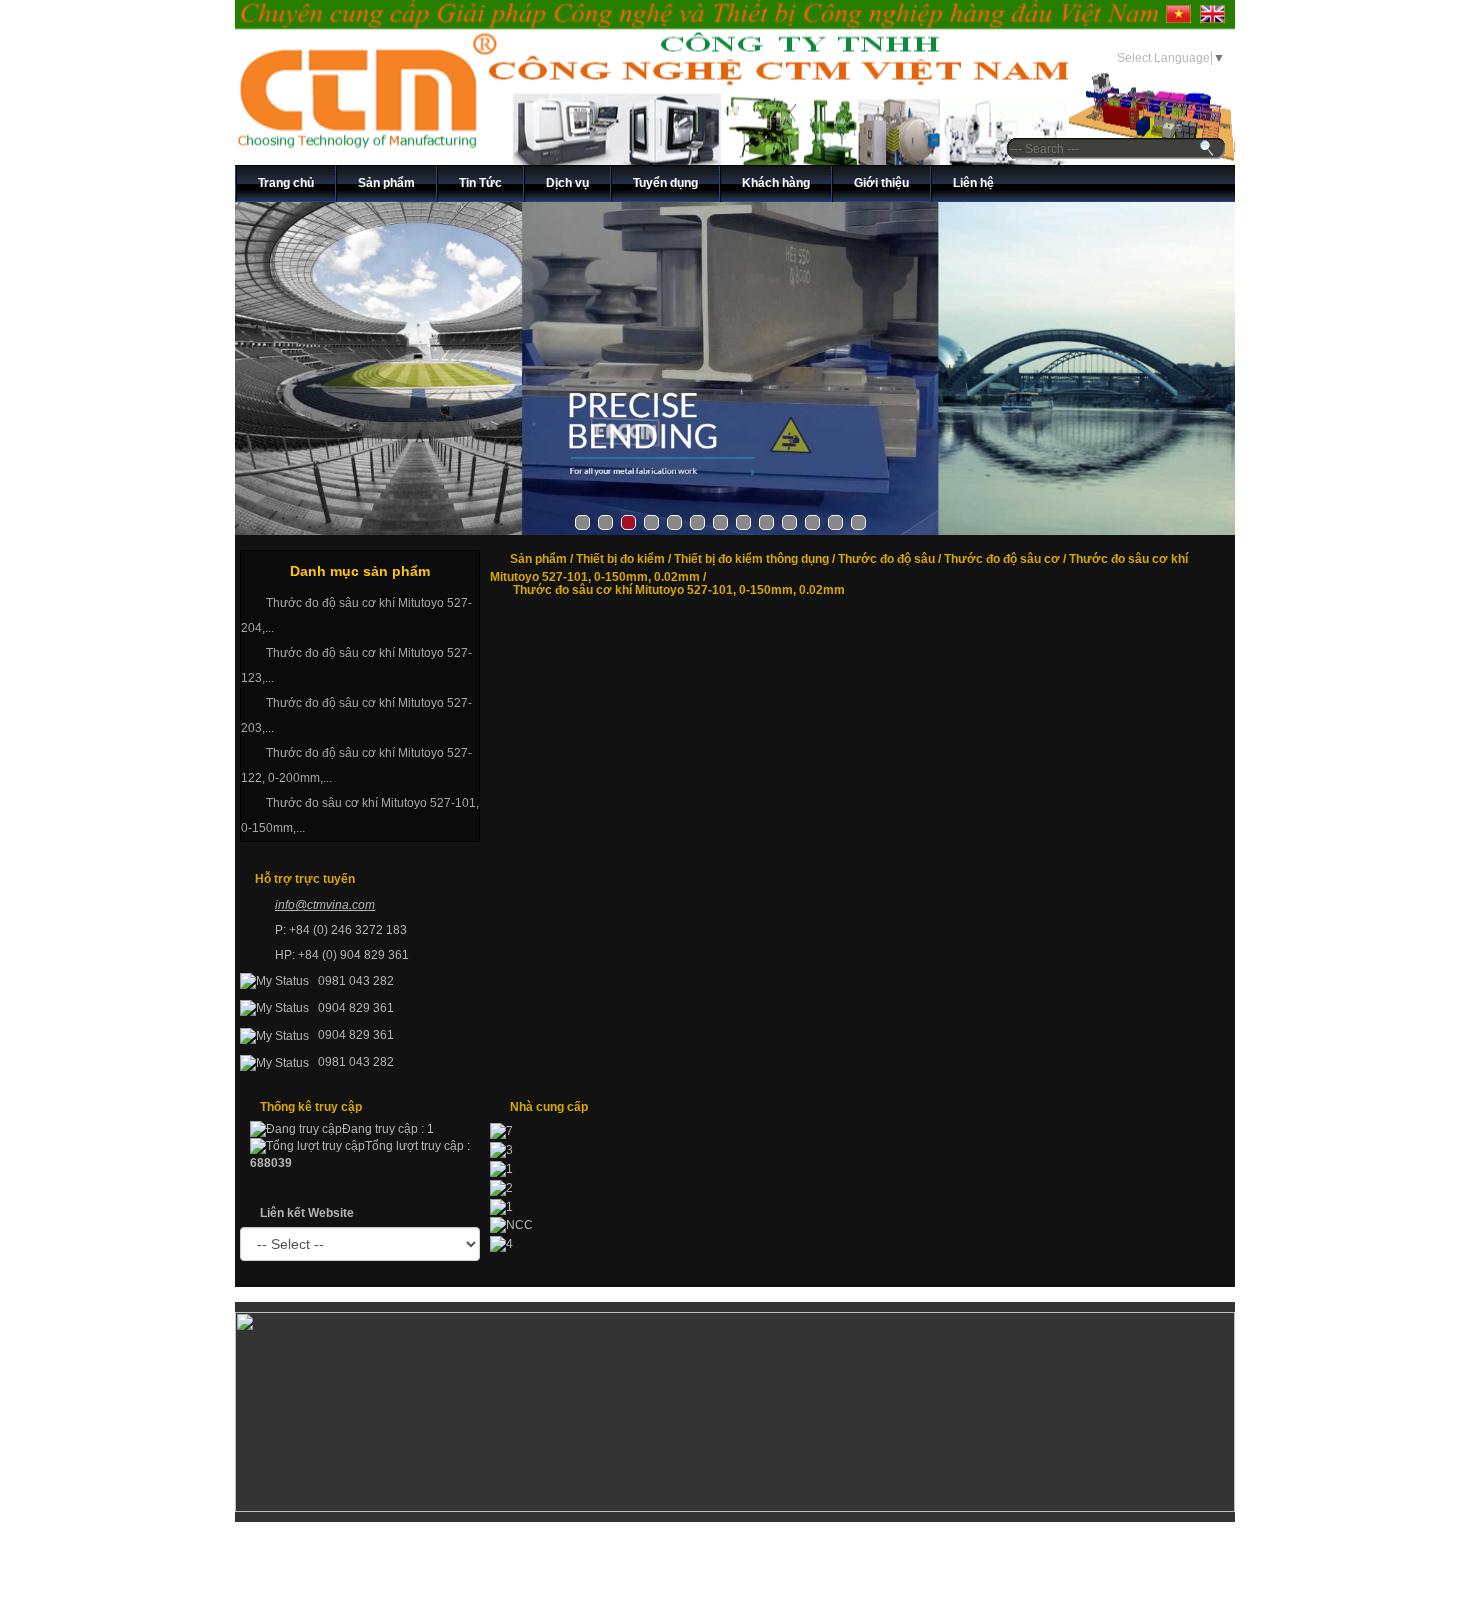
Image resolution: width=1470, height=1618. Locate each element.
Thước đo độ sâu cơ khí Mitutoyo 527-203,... (356, 715)
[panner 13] (735, 368)
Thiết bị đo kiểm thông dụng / (756, 559)
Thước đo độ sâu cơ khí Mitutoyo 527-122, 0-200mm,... (356, 765)
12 (835, 522)
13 (858, 522)
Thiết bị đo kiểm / (625, 559)
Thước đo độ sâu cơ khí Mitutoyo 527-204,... (356, 615)
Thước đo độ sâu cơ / (1006, 559)
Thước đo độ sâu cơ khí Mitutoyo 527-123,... (356, 665)
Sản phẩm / (543, 559)
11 (812, 522)
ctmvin (324, 905)
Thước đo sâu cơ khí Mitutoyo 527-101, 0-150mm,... (360, 815)
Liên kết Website (307, 1213)
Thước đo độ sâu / (891, 559)
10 (789, 522)
